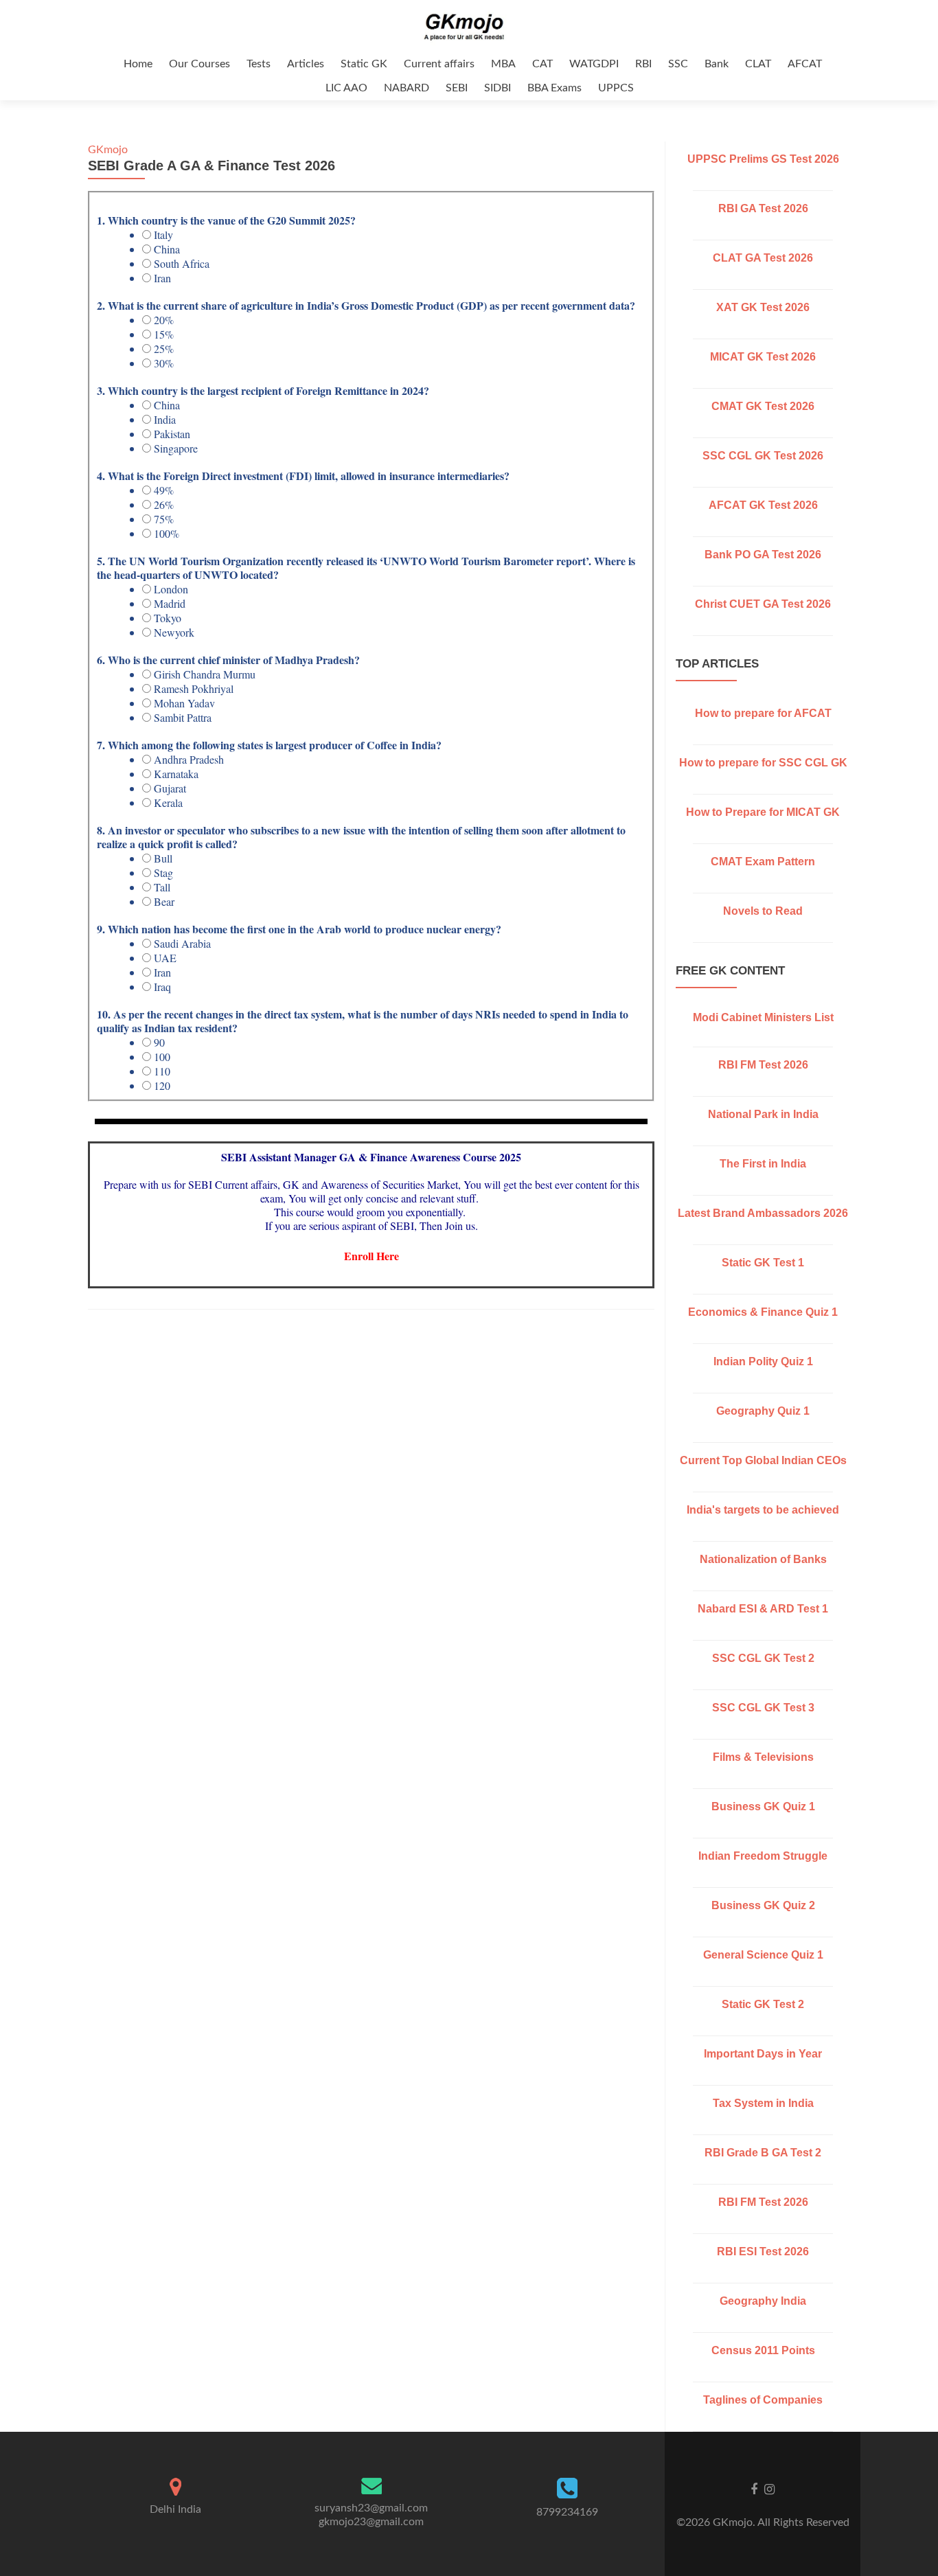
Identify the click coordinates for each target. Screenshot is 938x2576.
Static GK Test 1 (763, 1263)
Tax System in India (763, 2103)
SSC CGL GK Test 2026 (763, 456)
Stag (163, 873)
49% (164, 490)
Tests (259, 64)
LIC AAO (346, 88)
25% (164, 349)
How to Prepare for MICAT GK (763, 812)
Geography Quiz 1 (763, 1411)
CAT (542, 64)
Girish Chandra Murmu (205, 674)
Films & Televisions (763, 1757)
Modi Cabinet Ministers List (763, 1017)
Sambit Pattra (183, 718)
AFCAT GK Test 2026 (763, 505)
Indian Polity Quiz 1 (763, 1361)
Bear (164, 902)
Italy (163, 235)
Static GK (364, 64)
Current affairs (439, 64)
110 (162, 1071)
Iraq (162, 987)
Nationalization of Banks (763, 1559)
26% (164, 505)
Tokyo (168, 618)
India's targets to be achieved (763, 1510)
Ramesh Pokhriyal (194, 689)
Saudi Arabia (182, 944)
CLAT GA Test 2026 (763, 258)
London (171, 589)
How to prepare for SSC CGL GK (763, 763)
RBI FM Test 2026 (763, 1065)
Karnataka (176, 774)
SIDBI (497, 88)
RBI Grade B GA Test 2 (763, 2153)
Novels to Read (763, 911)
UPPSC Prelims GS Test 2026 (763, 159)
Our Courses (199, 64)
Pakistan (172, 434)
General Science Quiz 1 (763, 1955)
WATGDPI (594, 64)
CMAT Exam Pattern (763, 862)
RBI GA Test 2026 (763, 208)
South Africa (182, 264)
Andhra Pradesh (189, 760)
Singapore (176, 448)
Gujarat (170, 788)
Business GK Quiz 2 (763, 1905)
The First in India (763, 1164)
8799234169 (567, 2512)
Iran (162, 278)
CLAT (758, 64)
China (167, 249)
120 (162, 1086)
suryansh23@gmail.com (371, 2508)
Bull (163, 858)
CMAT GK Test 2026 (763, 406)
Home (138, 64)
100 (162, 1057)
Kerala (168, 803)
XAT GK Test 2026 (763, 307)
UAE (165, 958)
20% (164, 320)
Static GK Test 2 (763, 2004)
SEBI (457, 88)
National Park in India (763, 1114)
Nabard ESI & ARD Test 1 (763, 1609)
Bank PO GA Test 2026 (763, 555)
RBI (643, 64)
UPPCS (616, 88)
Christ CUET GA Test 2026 (763, 604)
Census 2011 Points (763, 2350)
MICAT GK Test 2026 (763, 357)
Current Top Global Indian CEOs (763, 1460)
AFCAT (805, 64)
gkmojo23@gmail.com (371, 2522)
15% (164, 334)
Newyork (174, 632)
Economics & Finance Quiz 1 (763, 1312)
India (165, 420)
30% (164, 363)
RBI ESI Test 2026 (763, 2252)
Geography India (763, 2301)
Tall (162, 887)
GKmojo (108, 150)
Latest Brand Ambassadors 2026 (763, 1213)
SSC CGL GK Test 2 (763, 1658)
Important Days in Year (763, 2054)
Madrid (170, 604)
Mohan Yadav (184, 703)
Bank (717, 64)
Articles (306, 64)
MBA (503, 64)
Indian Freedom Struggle (763, 1856)
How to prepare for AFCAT (763, 713)
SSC (678, 64)
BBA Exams (554, 88)
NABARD (407, 88)
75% (164, 519)
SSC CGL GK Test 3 (763, 1708)
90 (159, 1042)
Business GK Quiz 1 (763, 1806)
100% (167, 534)
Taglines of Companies (763, 2400)
